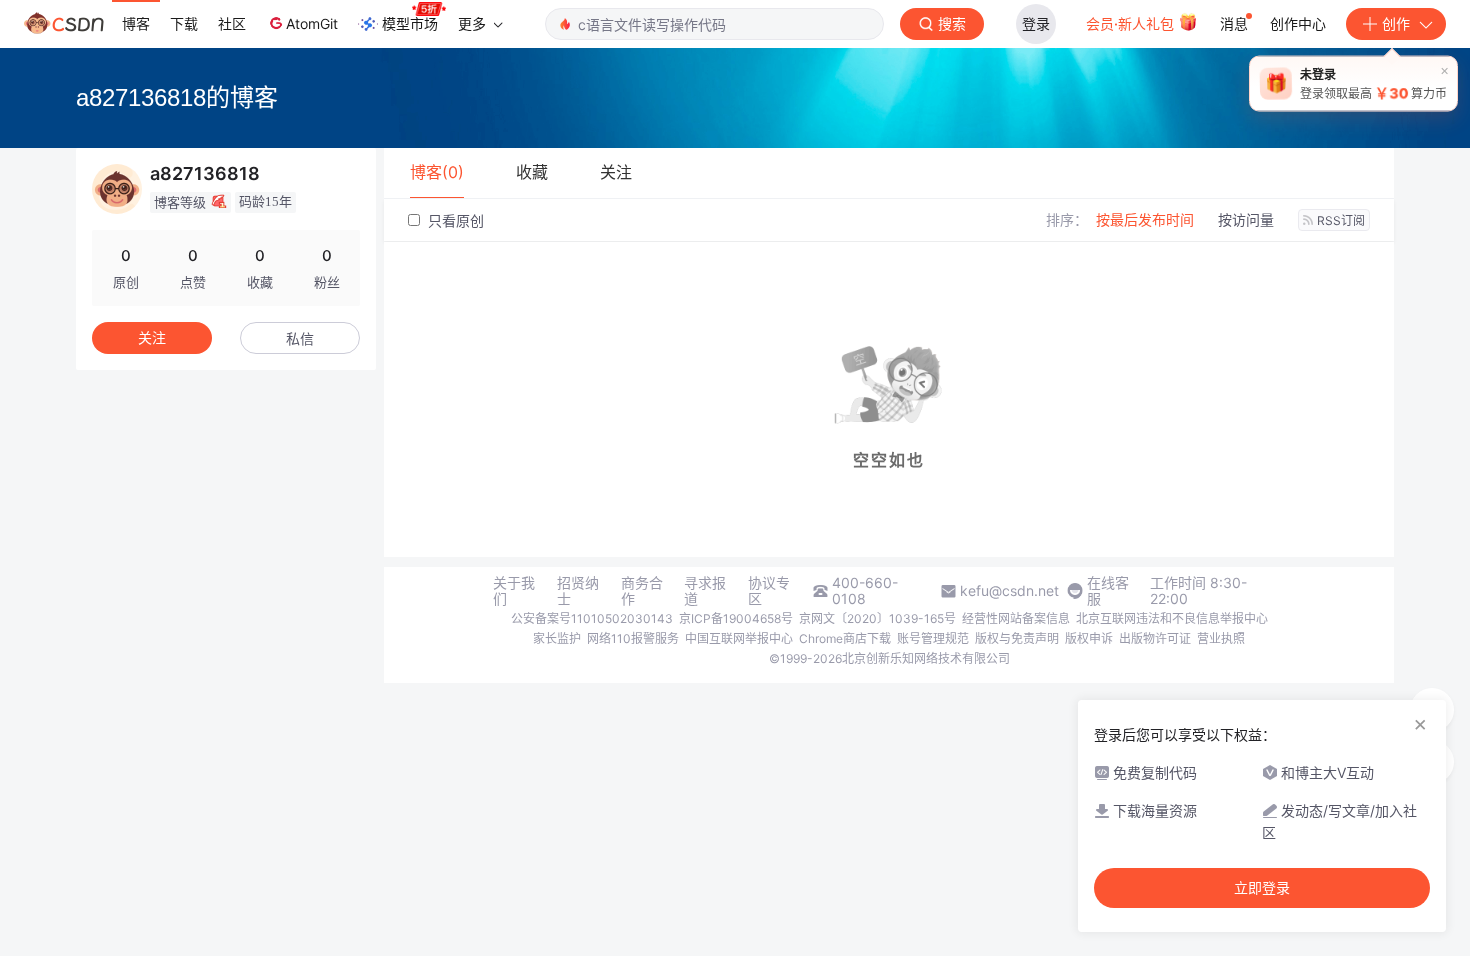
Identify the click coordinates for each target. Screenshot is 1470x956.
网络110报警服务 (633, 638)
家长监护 (557, 638)
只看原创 (454, 220)
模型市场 (410, 23)
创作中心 (1298, 23)
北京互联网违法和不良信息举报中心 (1172, 618)
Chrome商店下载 (845, 638)
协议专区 (769, 591)
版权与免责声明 (1017, 638)
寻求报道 (705, 591)
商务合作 (642, 591)
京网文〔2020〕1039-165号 (877, 618)
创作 (1396, 23)
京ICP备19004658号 (736, 618)
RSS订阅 (1341, 220)
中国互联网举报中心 (739, 638)
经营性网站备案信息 (1016, 618)
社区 (232, 23)
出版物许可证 (1155, 638)
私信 (300, 338)
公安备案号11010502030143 (592, 618)
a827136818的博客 (177, 97)
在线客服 (1108, 591)
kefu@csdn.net (1009, 591)
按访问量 (1246, 219)
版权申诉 (1089, 638)
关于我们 (514, 591)
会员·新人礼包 (1132, 23)
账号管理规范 (933, 638)
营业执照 (1221, 638)
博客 (136, 23)
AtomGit (312, 23)
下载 (184, 23)
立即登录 (1262, 888)
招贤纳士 (578, 591)
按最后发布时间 (1145, 219)
